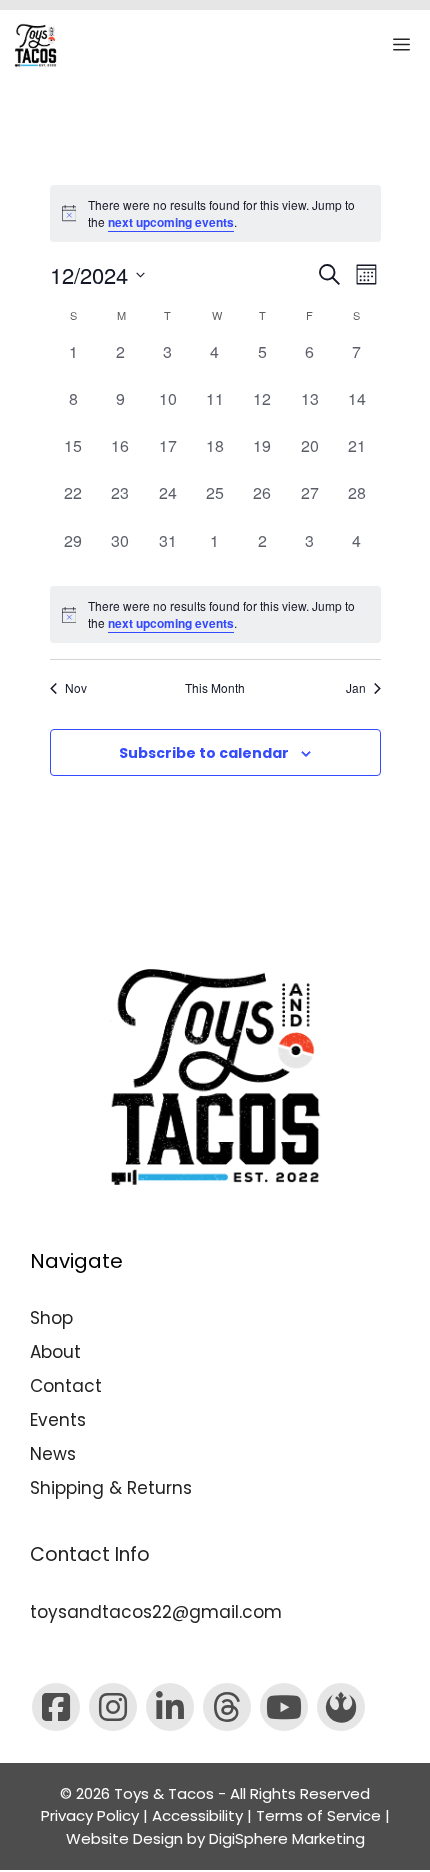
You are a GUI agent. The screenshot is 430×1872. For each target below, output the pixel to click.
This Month (215, 688)
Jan (356, 688)
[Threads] (227, 1707)
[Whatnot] (341, 1707)
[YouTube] (284, 1707)
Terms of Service (318, 1815)
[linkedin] (170, 1707)
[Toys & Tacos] (35, 45)
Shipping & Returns (111, 1488)
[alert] (215, 614)
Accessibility (197, 1815)
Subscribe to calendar (204, 753)
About (55, 1352)
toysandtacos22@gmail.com (156, 1612)
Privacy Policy (90, 1815)
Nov (76, 688)
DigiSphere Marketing (287, 1838)
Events (58, 1420)
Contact (66, 1386)
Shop (51, 1318)
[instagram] (113, 1707)
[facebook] (56, 1707)
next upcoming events (171, 222)
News (53, 1454)
